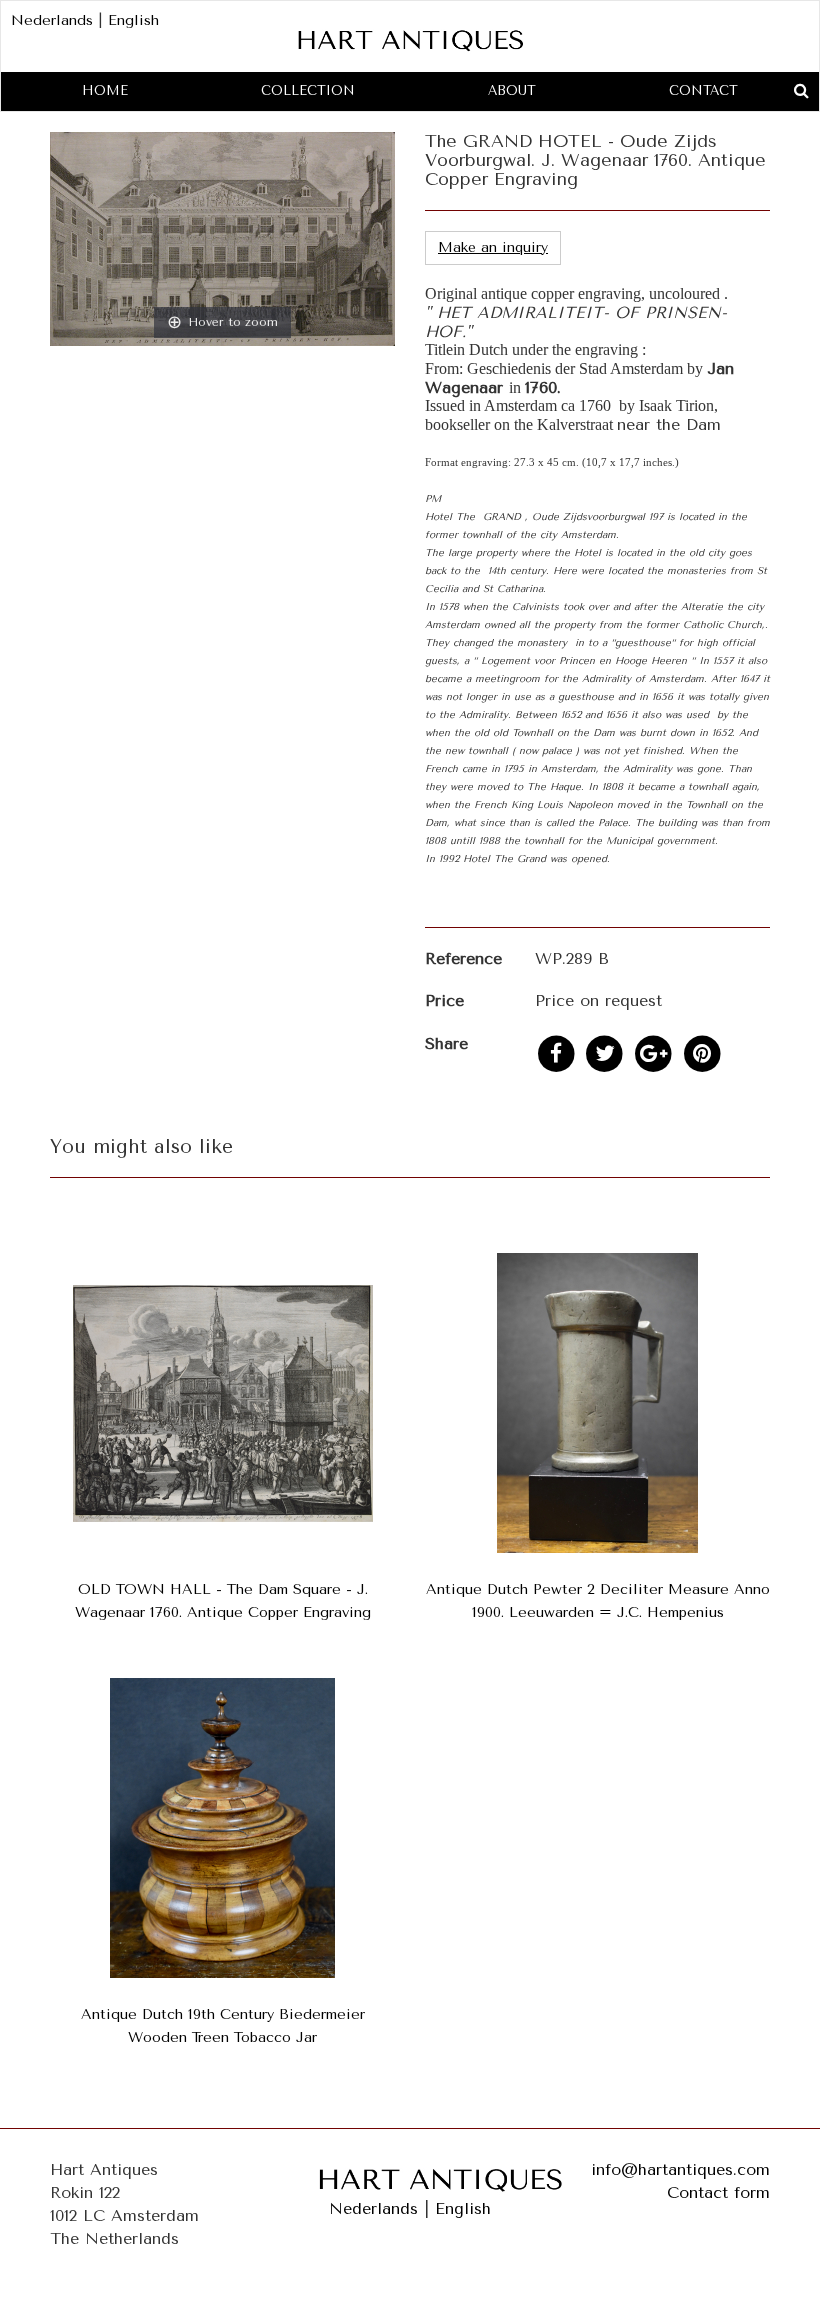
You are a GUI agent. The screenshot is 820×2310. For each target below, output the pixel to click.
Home (105, 90)
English (133, 20)
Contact (703, 90)
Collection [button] (308, 90)
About (512, 90)
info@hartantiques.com (680, 2169)
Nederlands (52, 20)
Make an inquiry (493, 247)
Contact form (718, 2192)
